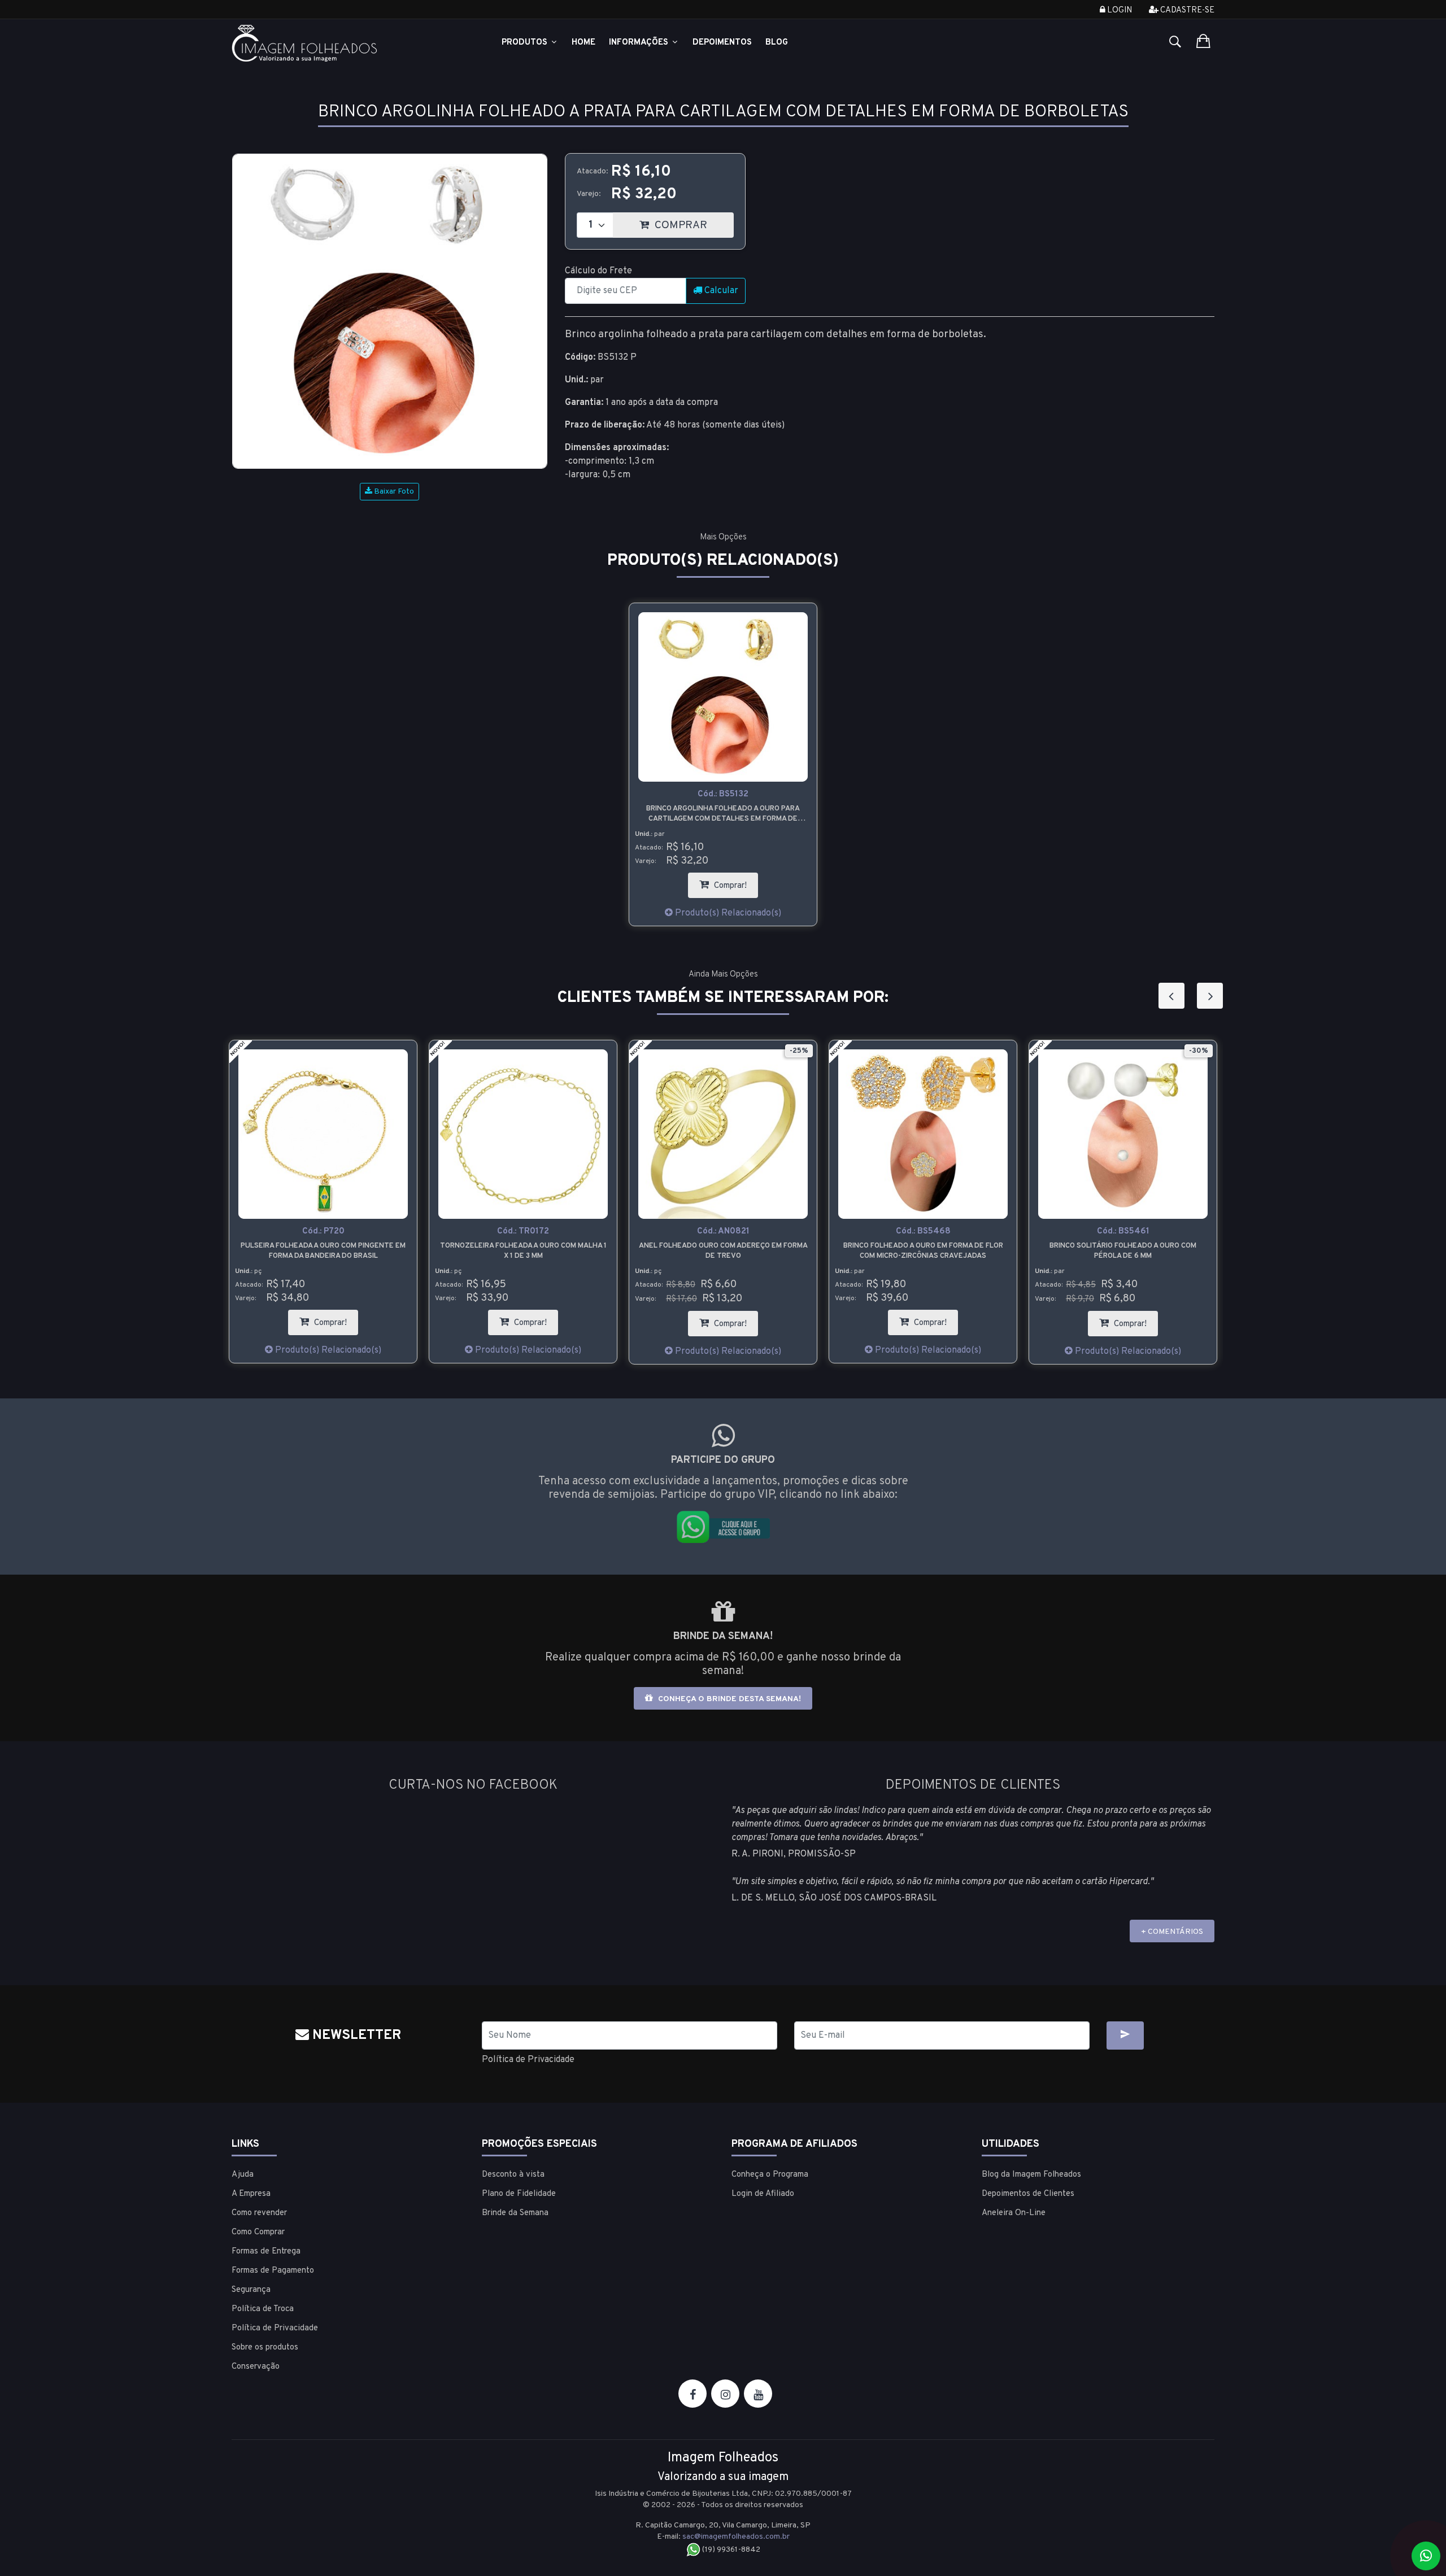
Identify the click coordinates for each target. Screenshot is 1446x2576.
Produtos (526, 43)
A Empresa (251, 2194)
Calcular (720, 291)
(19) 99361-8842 (730, 2550)
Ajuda (243, 2175)
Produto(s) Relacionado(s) (727, 913)
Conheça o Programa (770, 2175)
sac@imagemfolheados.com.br (736, 2537)
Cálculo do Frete (598, 271)
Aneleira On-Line (1014, 2213)
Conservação (256, 2367)
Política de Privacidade (528, 2060)
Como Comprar (258, 2232)
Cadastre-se (1186, 10)
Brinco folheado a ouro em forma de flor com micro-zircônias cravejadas (723, 1251)
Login (1119, 10)
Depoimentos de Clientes (1028, 2194)
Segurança (251, 2290)
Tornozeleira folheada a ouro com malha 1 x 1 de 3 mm (323, 1251)
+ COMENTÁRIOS (1172, 1932)
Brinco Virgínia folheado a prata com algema (1123, 1251)
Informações (640, 43)
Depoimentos (722, 43)
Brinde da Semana (515, 2213)
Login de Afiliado (763, 2194)
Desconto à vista (513, 2175)
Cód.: (723, 794)
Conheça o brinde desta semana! (728, 1699)
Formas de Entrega (266, 2252)
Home (583, 43)
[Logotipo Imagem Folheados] (348, 43)
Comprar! (735, 882)
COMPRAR (693, 222)
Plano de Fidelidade (519, 2194)
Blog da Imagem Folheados (1031, 2175)
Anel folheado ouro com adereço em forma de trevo (523, 1251)
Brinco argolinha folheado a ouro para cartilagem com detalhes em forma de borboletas (723, 814)
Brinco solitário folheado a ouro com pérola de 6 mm (923, 1251)
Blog (777, 43)
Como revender (259, 2213)
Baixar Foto (393, 492)
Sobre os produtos (265, 2348)
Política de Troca (263, 2309)
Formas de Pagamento (273, 2271)
